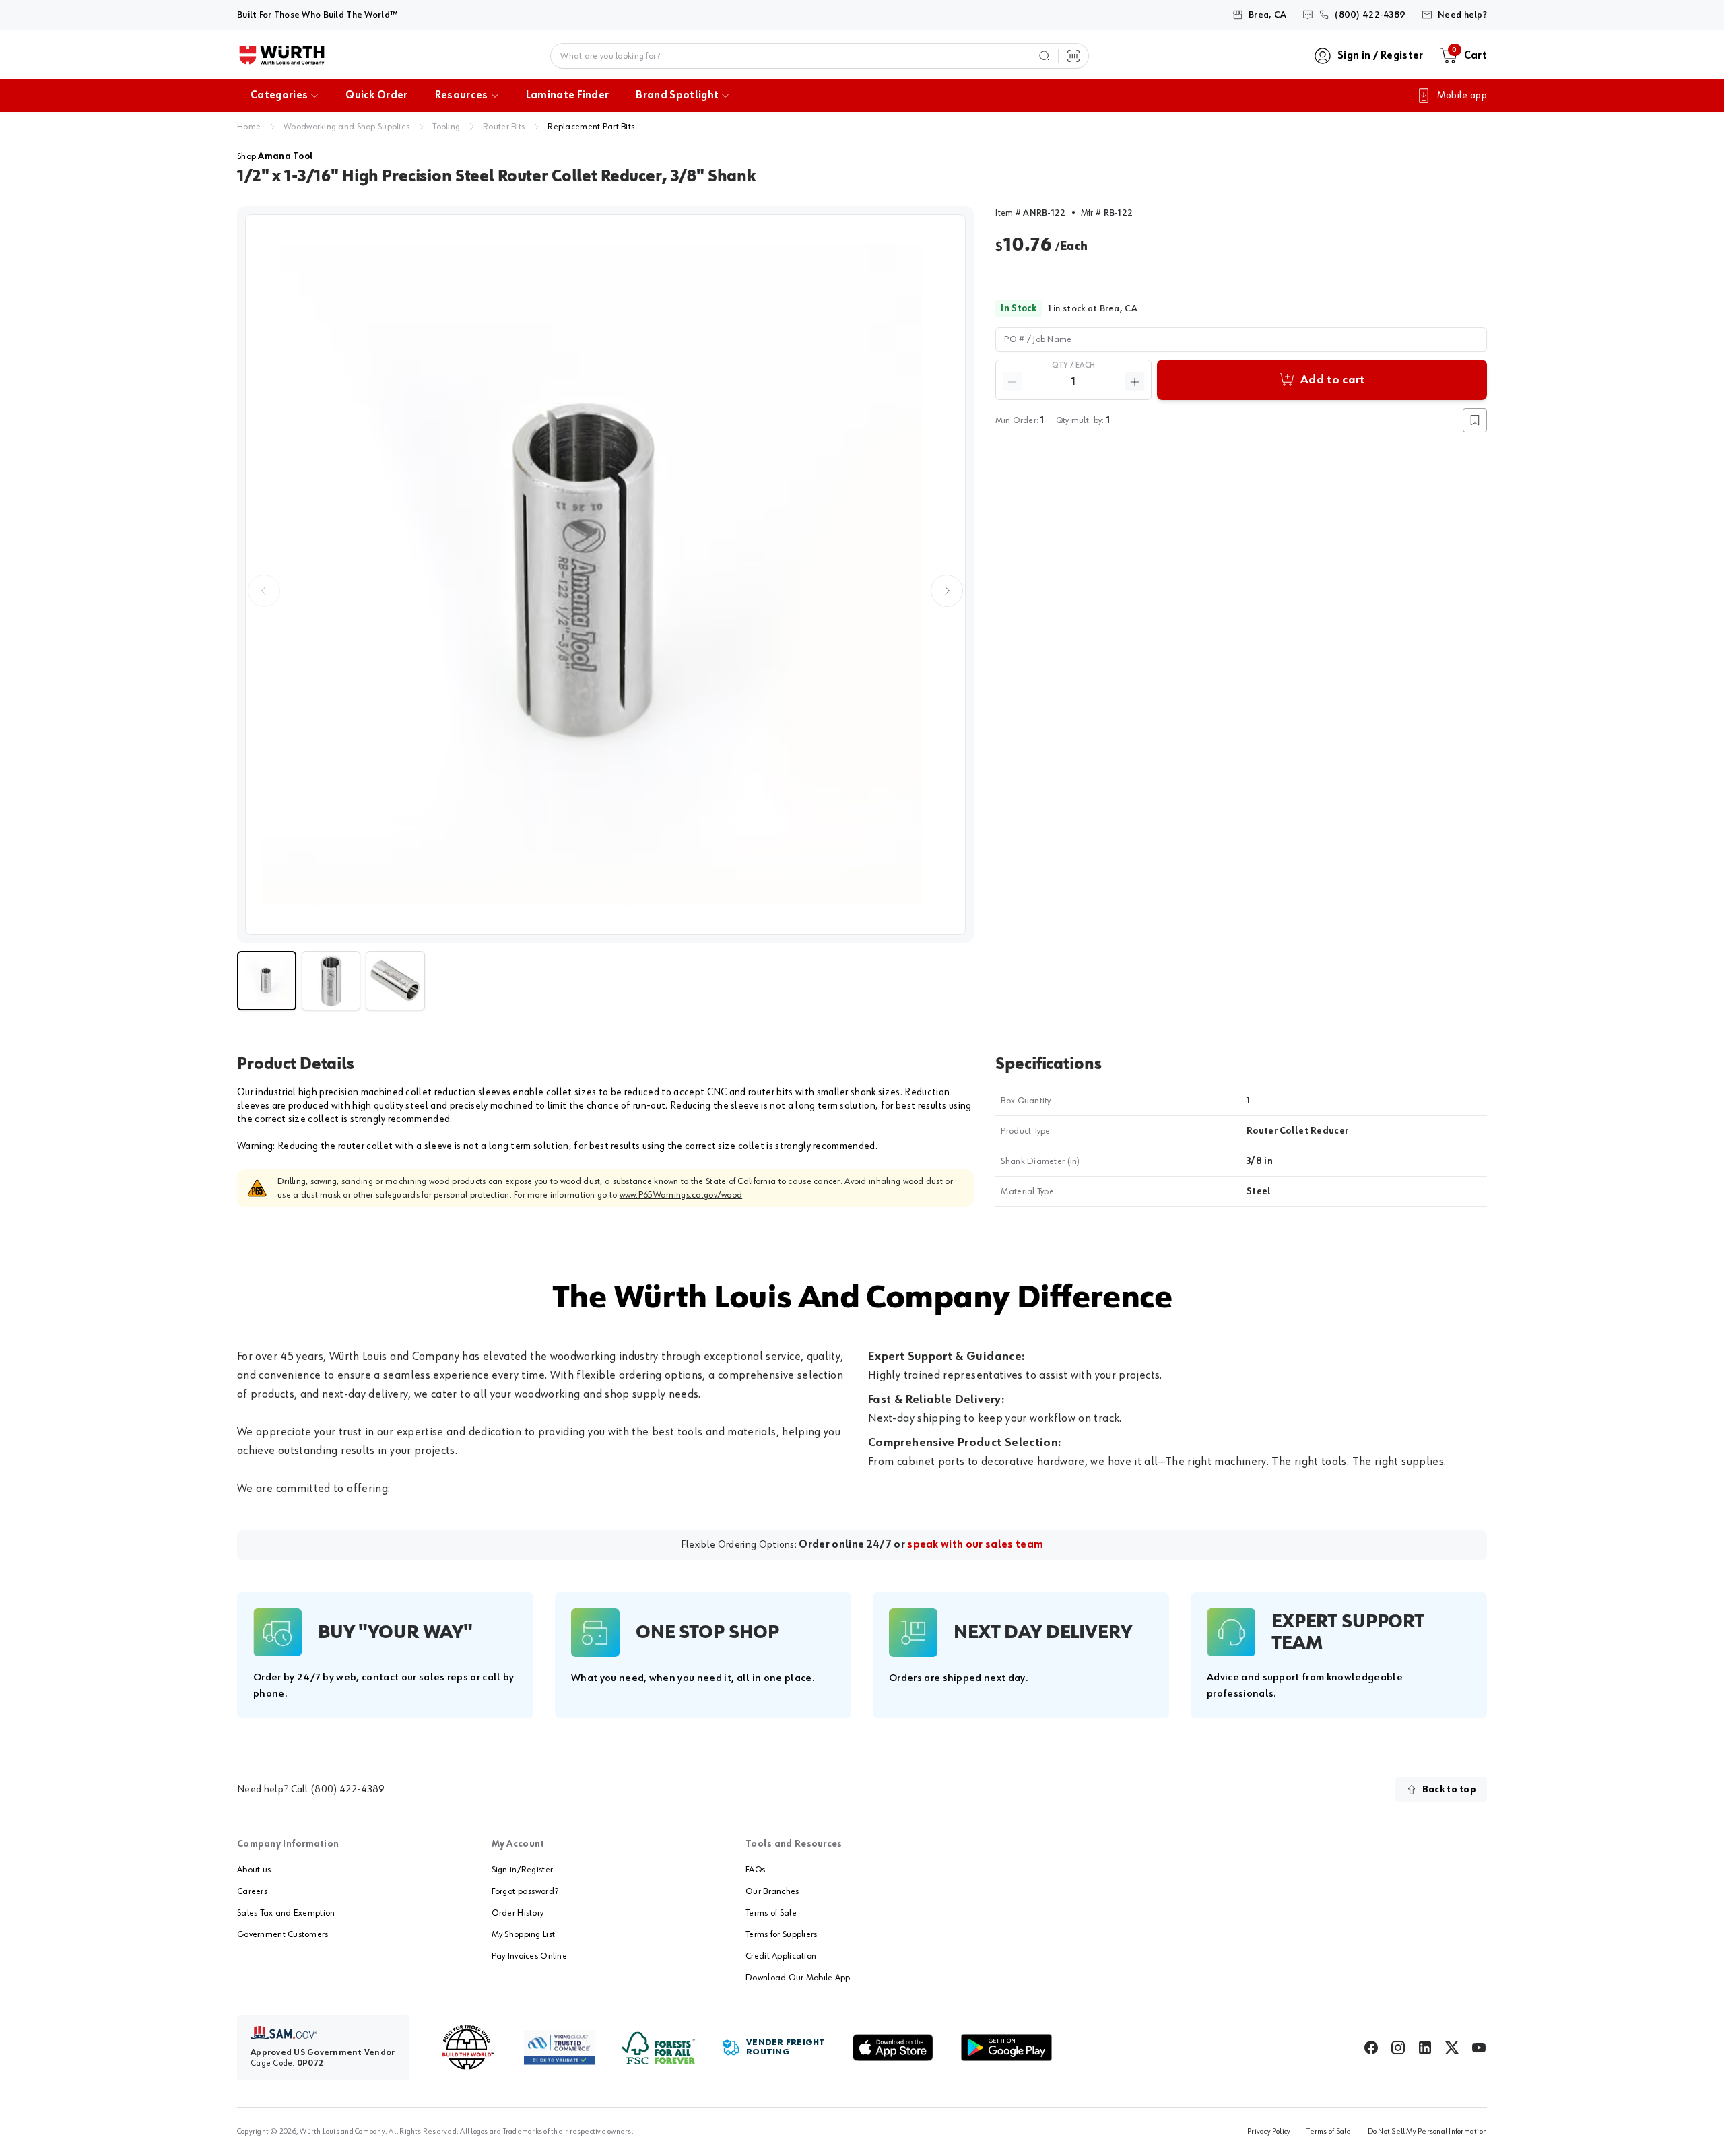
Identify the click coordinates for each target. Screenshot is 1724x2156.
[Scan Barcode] (1073, 56)
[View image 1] (605, 575)
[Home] (282, 56)
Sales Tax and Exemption (286, 1913)
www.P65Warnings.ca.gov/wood (681, 1195)
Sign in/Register (522, 1870)
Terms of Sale (771, 1913)
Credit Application (781, 1956)
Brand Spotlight (677, 96)
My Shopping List (523, 1934)
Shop (275, 156)
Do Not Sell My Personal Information (1427, 2132)
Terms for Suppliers (781, 1934)
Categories (279, 96)
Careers (252, 1891)
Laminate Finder (568, 96)
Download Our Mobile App (798, 1978)
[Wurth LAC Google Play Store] (1006, 2048)
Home (249, 127)
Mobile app (1462, 96)
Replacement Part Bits (591, 127)
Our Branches (772, 1891)
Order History (518, 1913)
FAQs (755, 1870)
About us (254, 1870)
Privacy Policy (1269, 2132)
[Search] (1045, 56)
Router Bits (504, 127)
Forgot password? (525, 1891)
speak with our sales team (975, 1545)
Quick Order (377, 96)
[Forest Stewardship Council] (658, 2048)
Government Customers (283, 1934)
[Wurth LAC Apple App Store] (893, 2048)
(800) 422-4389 (347, 1790)
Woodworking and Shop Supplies (346, 127)
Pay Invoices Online (529, 1956)
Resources (462, 96)
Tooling (446, 127)
